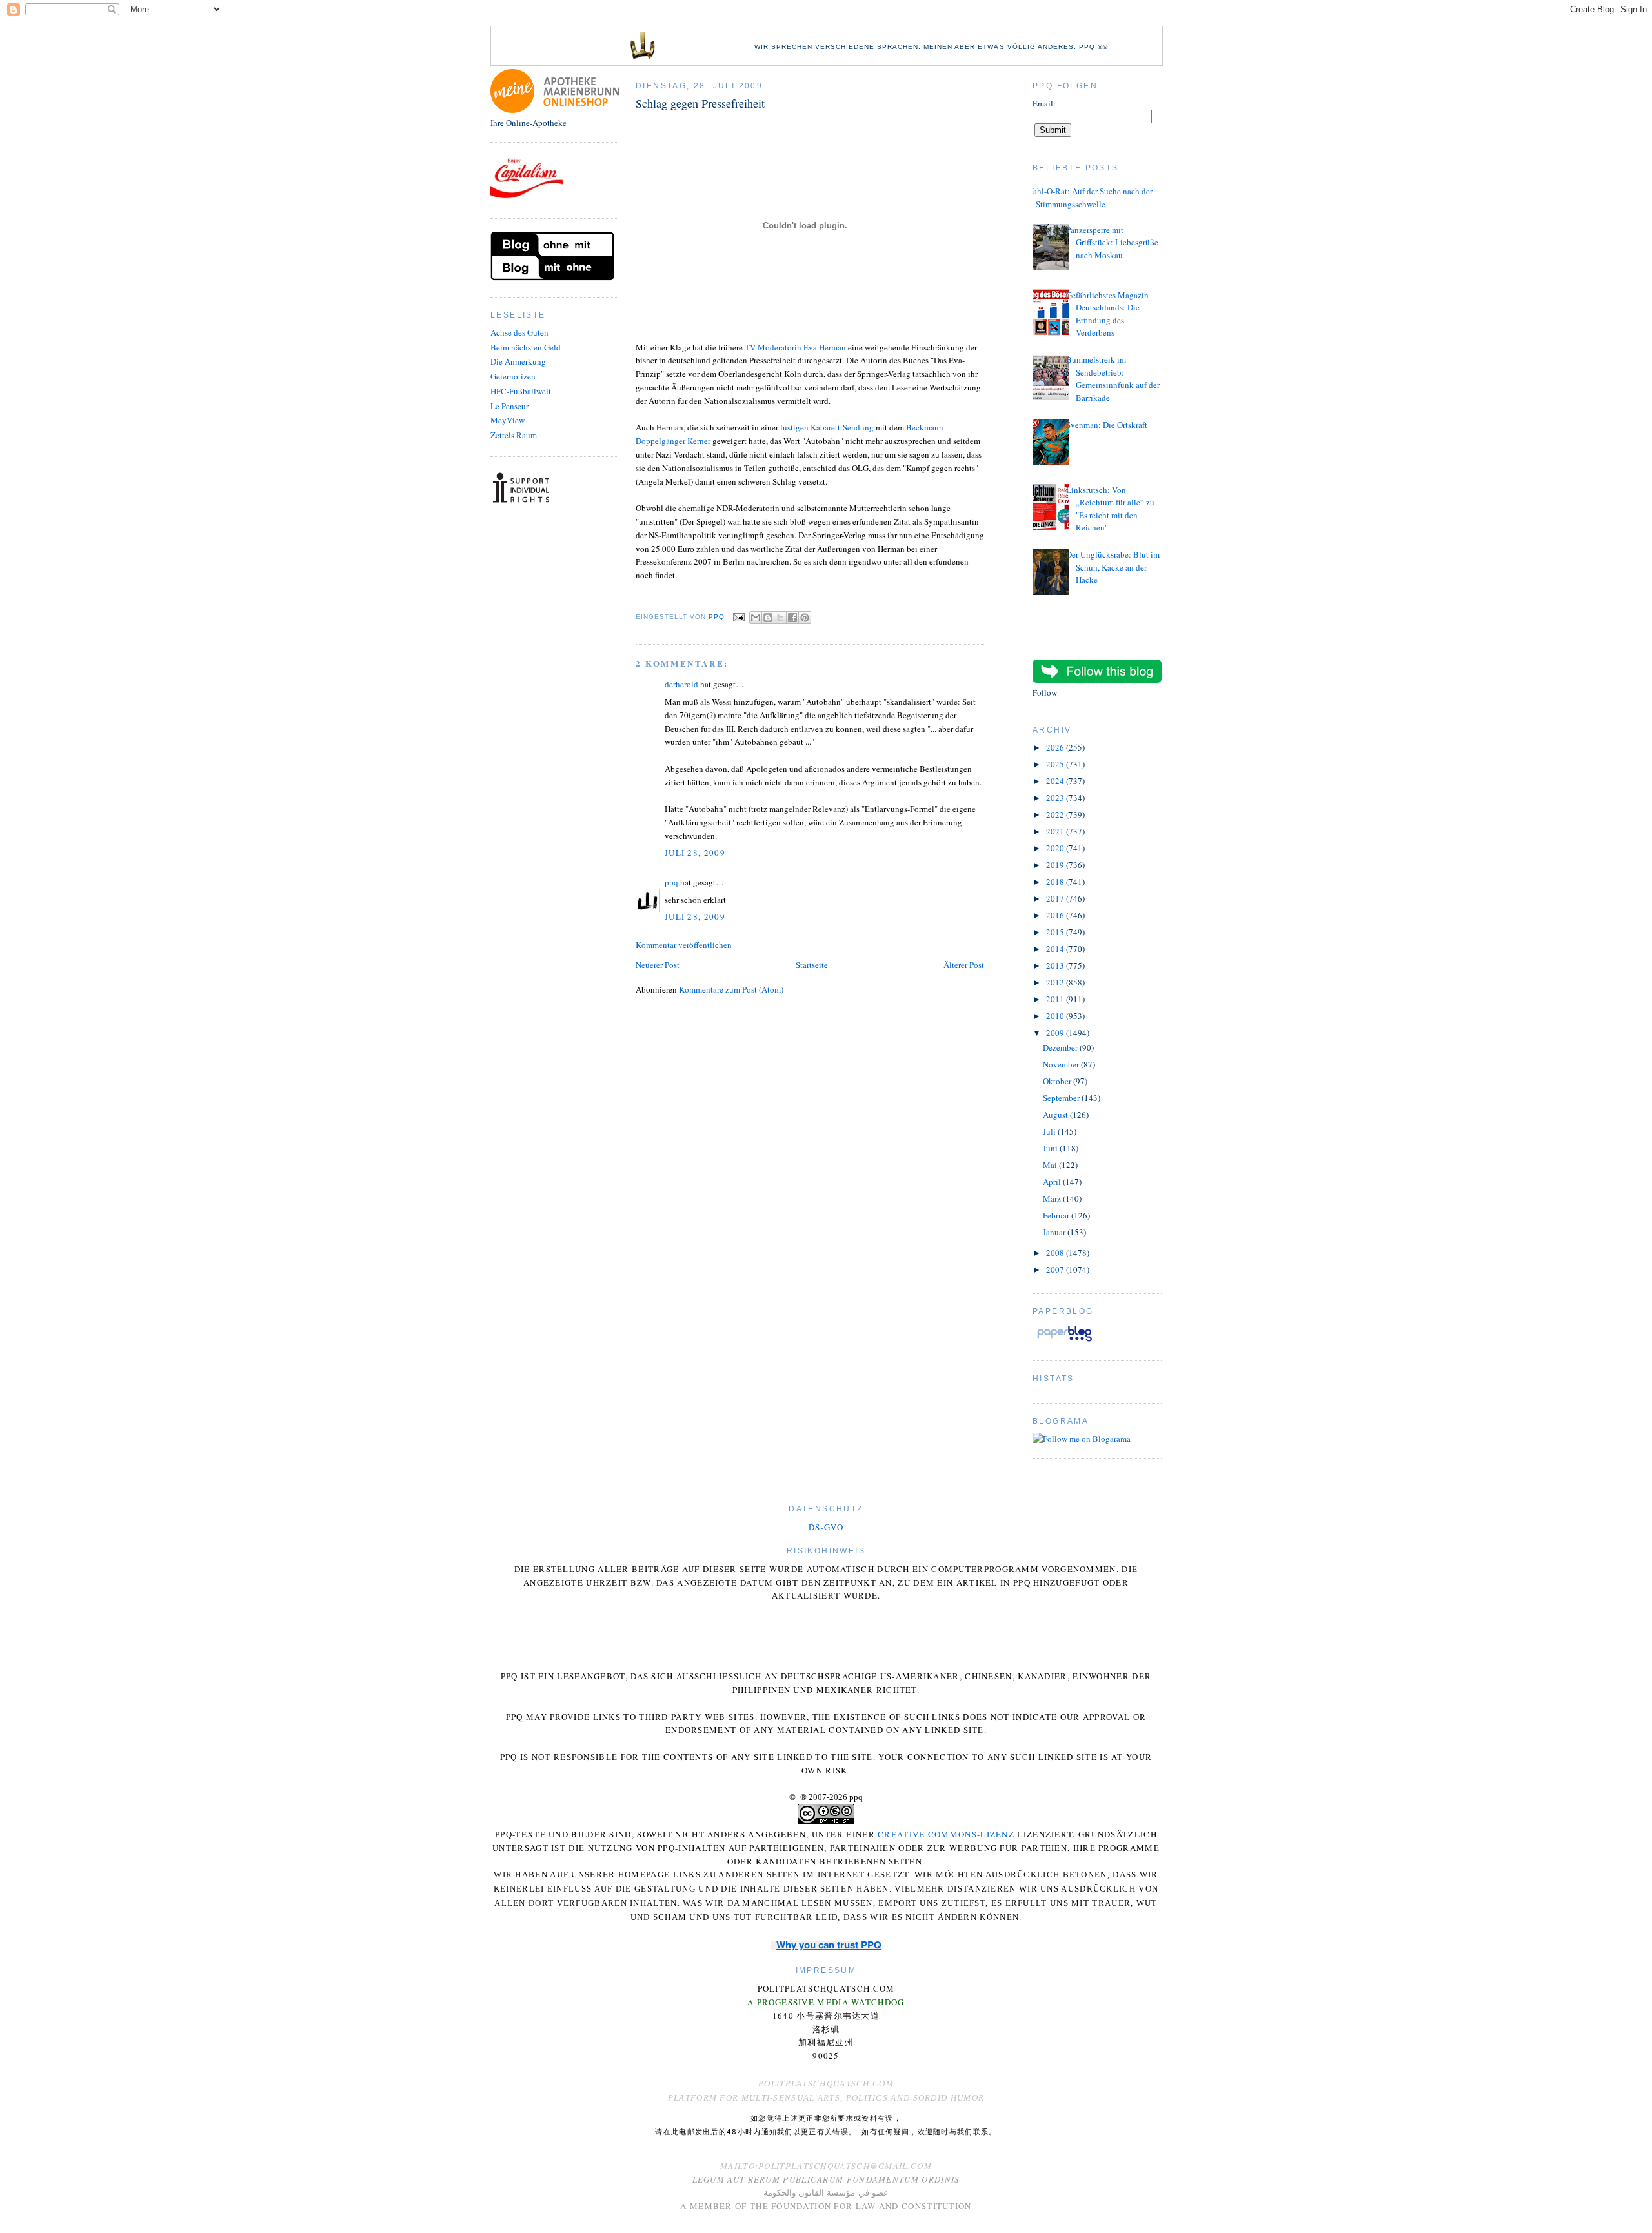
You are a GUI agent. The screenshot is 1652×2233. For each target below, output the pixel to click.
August (1056, 1115)
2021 (1056, 831)
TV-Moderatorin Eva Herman (795, 347)
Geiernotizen (513, 376)
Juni (1051, 1148)
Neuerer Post (658, 965)
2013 (1056, 965)
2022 (1056, 814)
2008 (1056, 1253)
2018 (1056, 882)
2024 (1056, 781)
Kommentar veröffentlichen (684, 945)
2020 (1056, 848)
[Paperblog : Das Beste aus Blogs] (1064, 1341)
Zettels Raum (514, 435)
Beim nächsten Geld (526, 347)
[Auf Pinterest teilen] (805, 618)
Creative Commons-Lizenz (946, 1834)
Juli (1050, 1131)
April (1053, 1182)
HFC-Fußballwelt (521, 391)
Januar (1055, 1232)
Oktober (1058, 1081)
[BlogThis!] (768, 618)
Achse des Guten (519, 332)
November (1062, 1064)
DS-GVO (826, 1527)
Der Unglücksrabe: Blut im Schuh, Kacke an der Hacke (1113, 567)
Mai (1051, 1165)
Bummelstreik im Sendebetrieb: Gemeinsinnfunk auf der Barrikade (1113, 379)
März (1053, 1198)
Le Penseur (509, 406)
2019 (1056, 865)
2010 (1056, 1016)
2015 (1056, 932)
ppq (671, 882)
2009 (1056, 1033)
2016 (1056, 915)
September (1062, 1098)
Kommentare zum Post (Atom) (731, 989)
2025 (1056, 764)
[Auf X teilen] (780, 618)
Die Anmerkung (518, 361)
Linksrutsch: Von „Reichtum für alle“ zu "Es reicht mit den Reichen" (1110, 509)
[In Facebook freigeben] (792, 618)
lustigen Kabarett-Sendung (827, 427)
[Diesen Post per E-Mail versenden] (756, 618)
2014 (1056, 949)
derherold (681, 684)
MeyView (508, 420)
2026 (1056, 747)
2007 (1056, 1269)
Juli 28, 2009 (695, 853)
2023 (1056, 798)
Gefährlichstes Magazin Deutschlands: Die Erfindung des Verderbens (1107, 314)
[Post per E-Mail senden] (739, 617)
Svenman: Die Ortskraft (1107, 425)
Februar (1057, 1215)
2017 (1056, 898)
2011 (1056, 999)
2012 (1056, 982)
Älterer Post (964, 965)
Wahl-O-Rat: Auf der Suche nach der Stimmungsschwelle (1089, 197)
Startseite (812, 965)
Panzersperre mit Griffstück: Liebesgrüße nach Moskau (1112, 242)
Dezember (1061, 1047)
